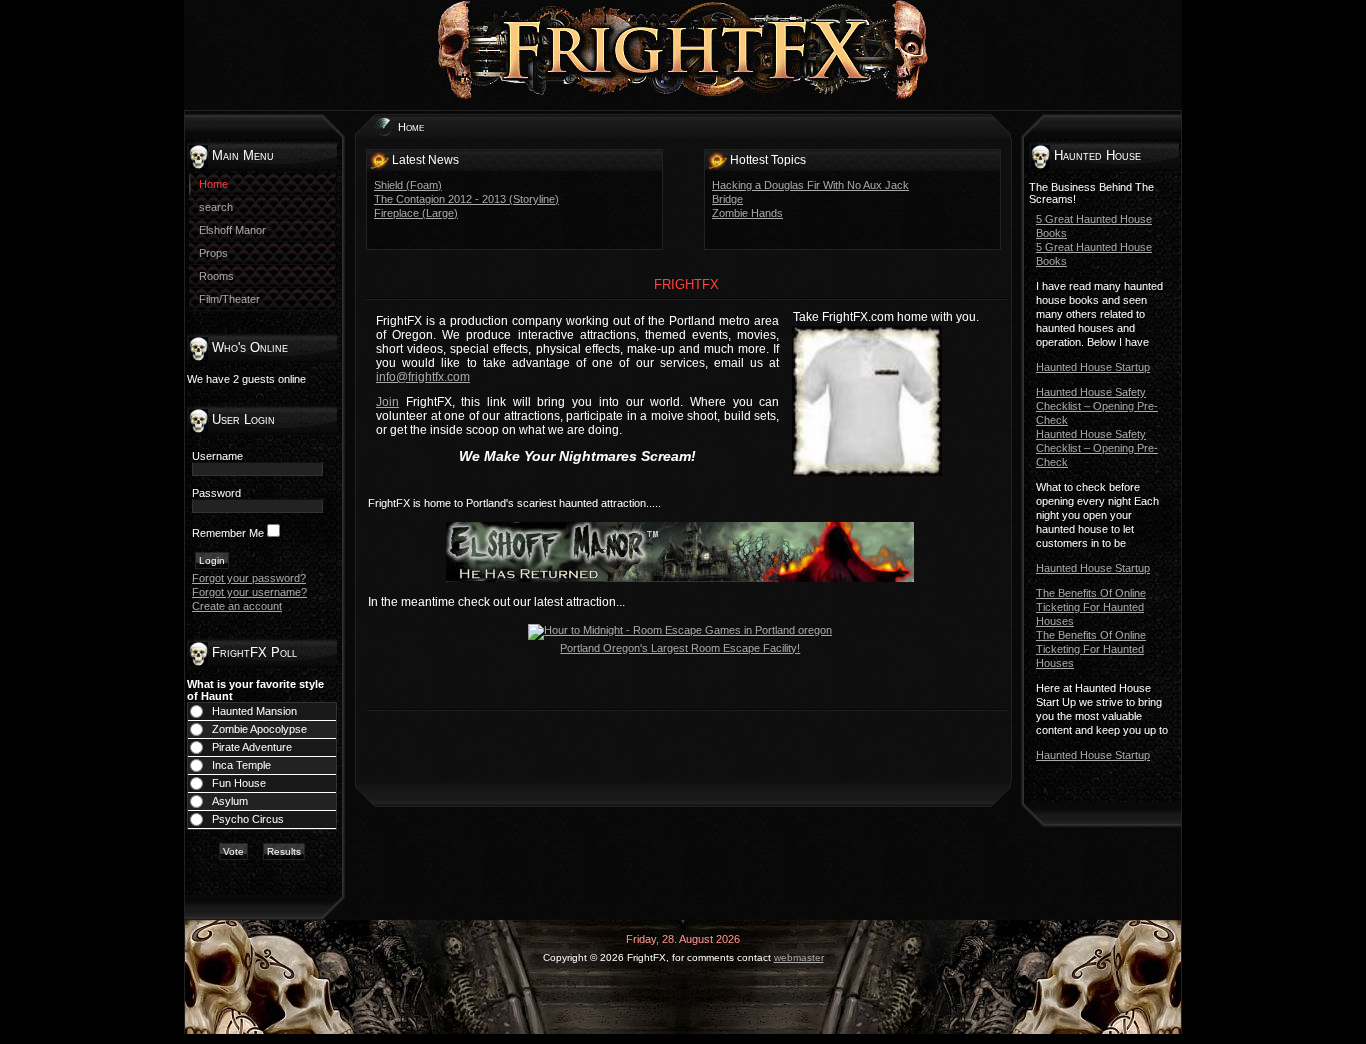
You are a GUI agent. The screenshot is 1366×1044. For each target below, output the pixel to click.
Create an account (237, 606)
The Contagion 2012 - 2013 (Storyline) (466, 199)
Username (217, 456)
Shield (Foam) (408, 185)
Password (216, 493)
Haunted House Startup (1093, 367)
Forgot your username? (249, 592)
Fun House (239, 783)
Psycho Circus (248, 819)
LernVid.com (610, 983)
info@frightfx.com (423, 377)
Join (387, 402)
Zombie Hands (747, 213)
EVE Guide (807, 983)
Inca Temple (241, 765)
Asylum (230, 801)
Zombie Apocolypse (259, 729)
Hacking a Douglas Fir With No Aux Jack (810, 185)
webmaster (799, 957)
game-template (692, 983)
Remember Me (228, 533)
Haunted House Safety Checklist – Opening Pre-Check (1097, 406)
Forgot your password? (249, 578)
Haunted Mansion (254, 711)
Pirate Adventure (252, 747)
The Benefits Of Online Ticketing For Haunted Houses (1091, 607)
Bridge (727, 199)
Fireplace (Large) (416, 213)
